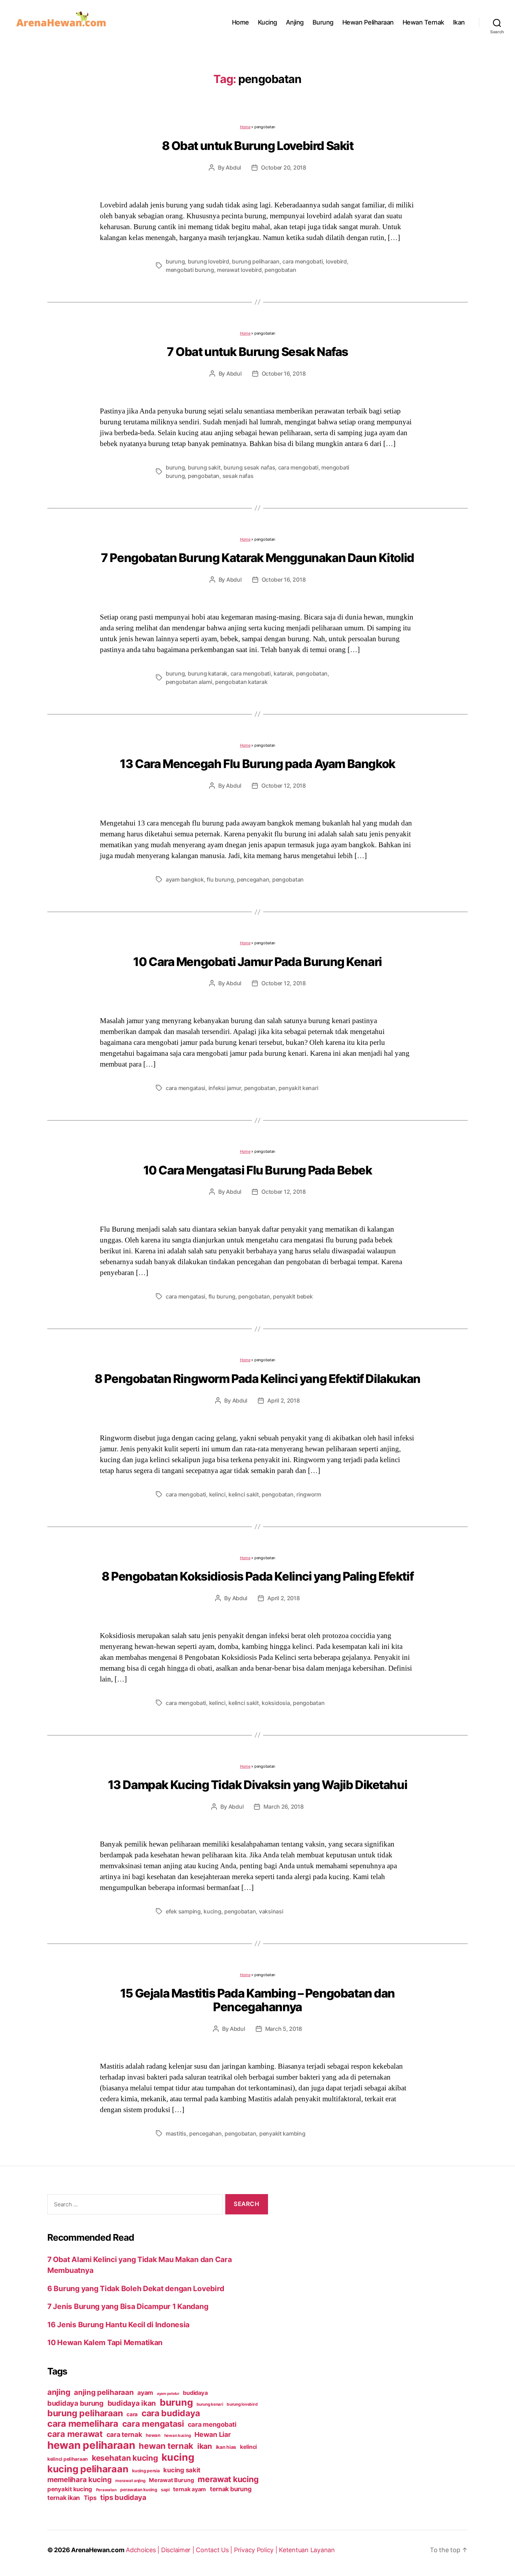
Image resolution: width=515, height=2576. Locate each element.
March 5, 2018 (284, 2029)
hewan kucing (178, 2435)
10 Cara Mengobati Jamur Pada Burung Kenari (257, 962)
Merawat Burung (171, 2480)
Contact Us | (215, 2550)
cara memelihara (83, 2424)
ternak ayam (190, 2489)
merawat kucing (228, 2479)
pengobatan (280, 270)
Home (241, 22)
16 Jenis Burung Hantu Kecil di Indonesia (118, 2325)
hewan (153, 2435)
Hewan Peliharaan (368, 22)
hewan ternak (166, 2446)
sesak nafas (238, 476)
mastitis (176, 2133)
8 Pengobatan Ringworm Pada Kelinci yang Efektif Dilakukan (257, 1379)
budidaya (195, 2393)
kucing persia (146, 2471)
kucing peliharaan (88, 2469)
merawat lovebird (239, 270)
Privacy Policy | (256, 2550)
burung (175, 261)
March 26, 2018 (283, 1807)
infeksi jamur (225, 1088)
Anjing (295, 22)
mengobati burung (190, 270)
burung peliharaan (256, 261)
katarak (283, 673)
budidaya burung (75, 2403)
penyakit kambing (282, 2133)
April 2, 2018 (284, 1400)
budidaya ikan (132, 2403)
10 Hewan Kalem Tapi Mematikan (105, 2342)
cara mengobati (303, 261)
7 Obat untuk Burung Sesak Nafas (257, 352)
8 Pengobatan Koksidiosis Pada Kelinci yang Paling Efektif (257, 1576)
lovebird (336, 261)
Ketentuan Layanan (307, 2550)
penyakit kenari (298, 1088)
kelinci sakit (244, 1494)
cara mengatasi (186, 1088)
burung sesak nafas (249, 467)
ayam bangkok (185, 879)
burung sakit (204, 467)
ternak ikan (64, 2498)
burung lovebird (208, 261)
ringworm (309, 1494)
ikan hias (226, 2447)
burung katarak (208, 673)
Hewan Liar (212, 2434)
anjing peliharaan (104, 2392)
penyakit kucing (70, 2489)
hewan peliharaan (91, 2445)
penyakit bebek (293, 1296)
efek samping (183, 1911)
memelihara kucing (79, 2479)
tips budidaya (123, 2497)
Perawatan (106, 2490)
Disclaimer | (179, 2550)
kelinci (217, 1494)
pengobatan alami (189, 682)
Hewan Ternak (423, 22)
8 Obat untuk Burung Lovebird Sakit (258, 146)
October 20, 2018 (284, 167)
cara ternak (124, 2435)
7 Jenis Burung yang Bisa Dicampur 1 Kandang (128, 2306)
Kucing (267, 22)
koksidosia (276, 1703)
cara (132, 2414)
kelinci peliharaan (68, 2459)
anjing (59, 2392)
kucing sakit (182, 2470)
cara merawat (75, 2434)
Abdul (233, 167)
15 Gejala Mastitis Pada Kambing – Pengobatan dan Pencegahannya (257, 2000)
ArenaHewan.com (98, 2550)
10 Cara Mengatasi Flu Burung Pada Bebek (258, 1170)
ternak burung (231, 2489)
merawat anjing (130, 2481)
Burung (323, 22)
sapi (165, 2490)
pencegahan (253, 879)
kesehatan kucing (125, 2458)
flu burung (220, 879)
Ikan (459, 22)
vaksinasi (271, 1911)
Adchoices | (143, 2550)
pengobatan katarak (241, 682)
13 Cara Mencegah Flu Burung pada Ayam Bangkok (257, 764)
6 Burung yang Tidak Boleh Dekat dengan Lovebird (136, 2289)
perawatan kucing (139, 2490)
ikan (205, 2446)
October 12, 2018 (284, 786)
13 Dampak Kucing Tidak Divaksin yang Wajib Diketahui (258, 1785)
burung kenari (210, 2404)
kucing (212, 1911)
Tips (90, 2498)
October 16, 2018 (284, 374)
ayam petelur (168, 2394)
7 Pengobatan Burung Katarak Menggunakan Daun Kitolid (257, 558)
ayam (145, 2393)
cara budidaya (171, 2413)
